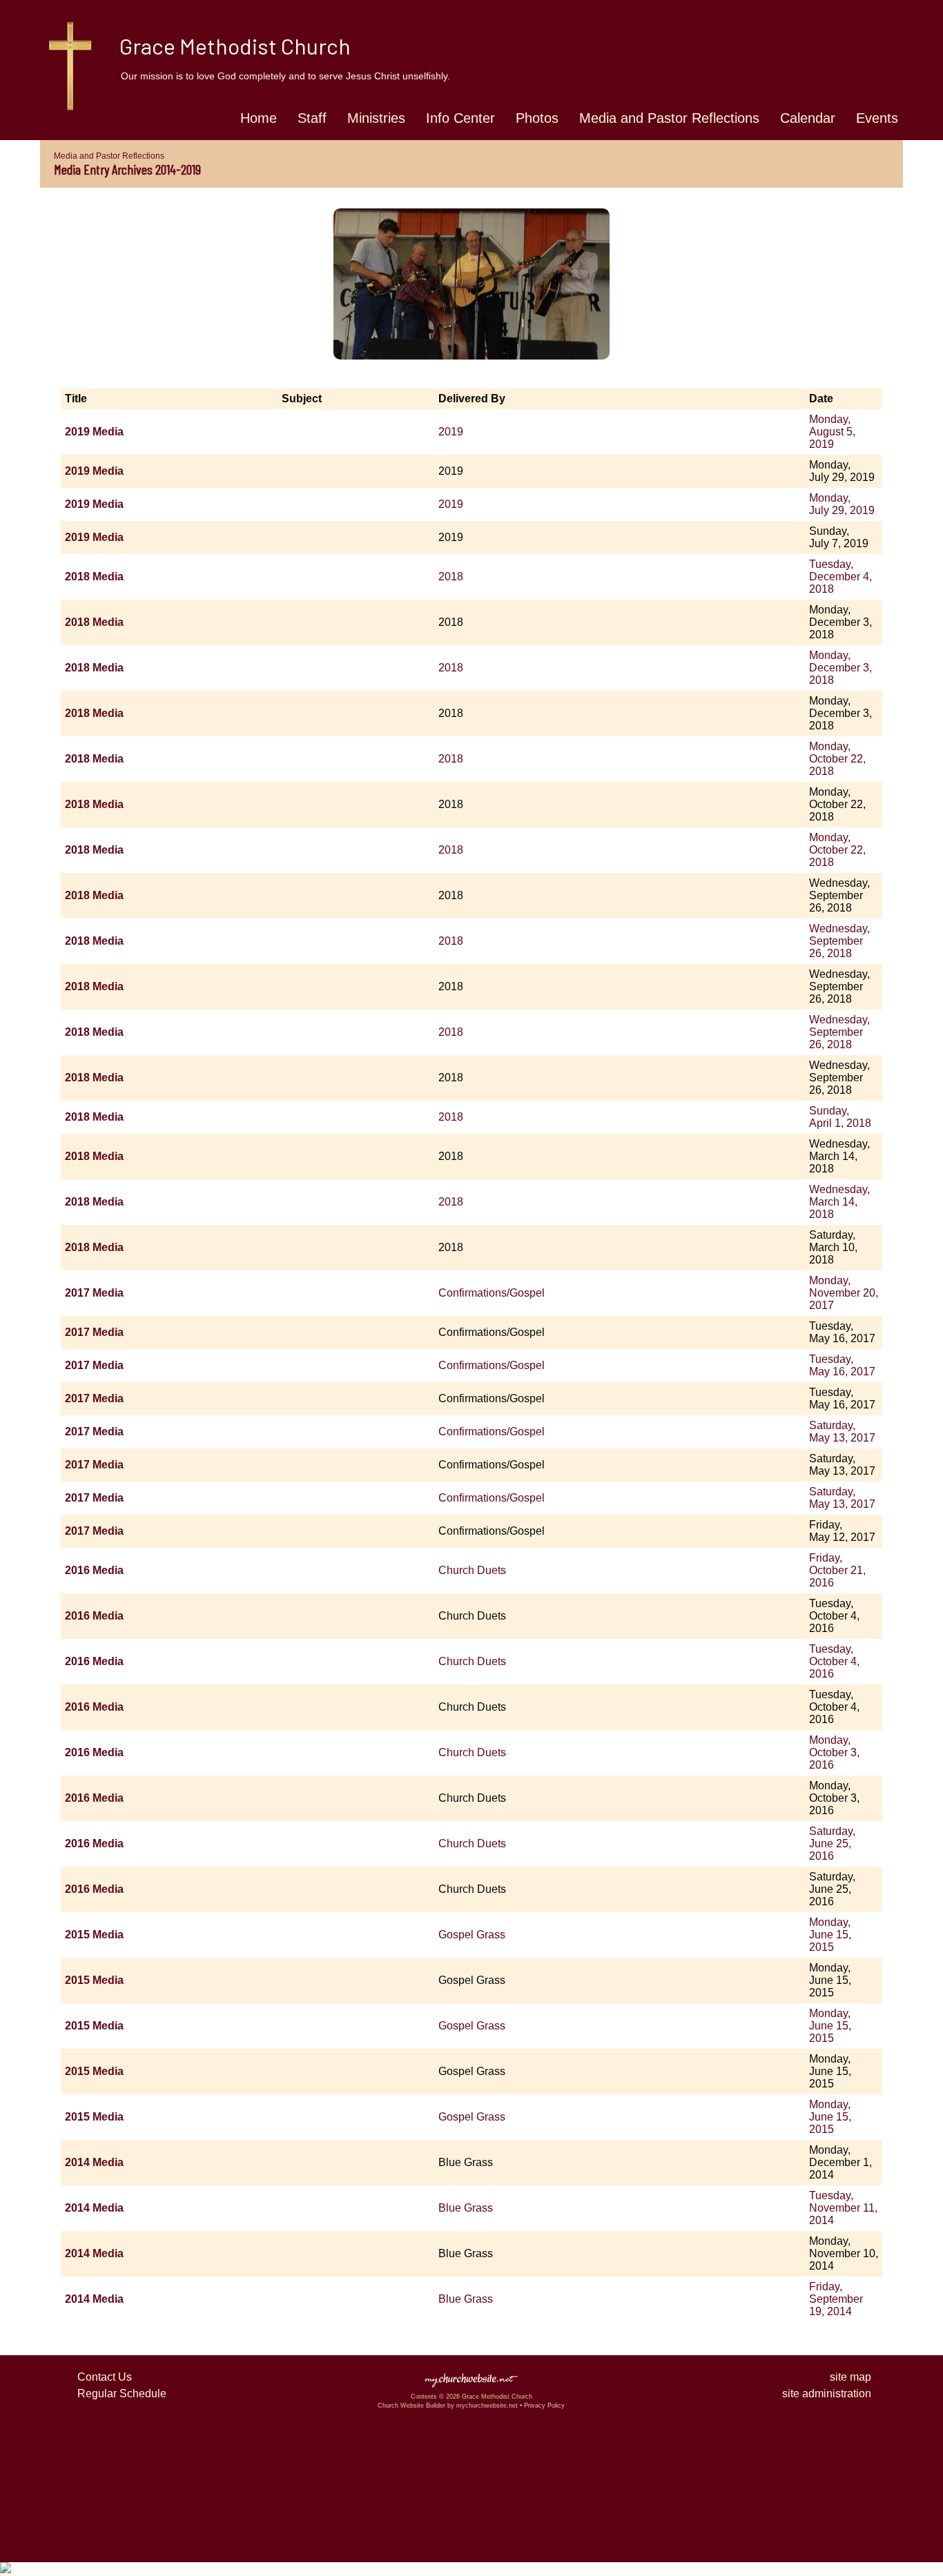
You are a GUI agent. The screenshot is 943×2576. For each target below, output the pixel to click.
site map (850, 2377)
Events (877, 118)
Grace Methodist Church (235, 46)
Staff (312, 118)
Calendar (808, 118)
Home (259, 118)
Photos (537, 118)
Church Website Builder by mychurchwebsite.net (448, 2406)
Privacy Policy (544, 2406)
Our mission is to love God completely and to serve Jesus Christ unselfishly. (285, 76)
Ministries (376, 118)
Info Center (460, 118)
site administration (827, 2393)
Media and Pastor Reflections (669, 118)
